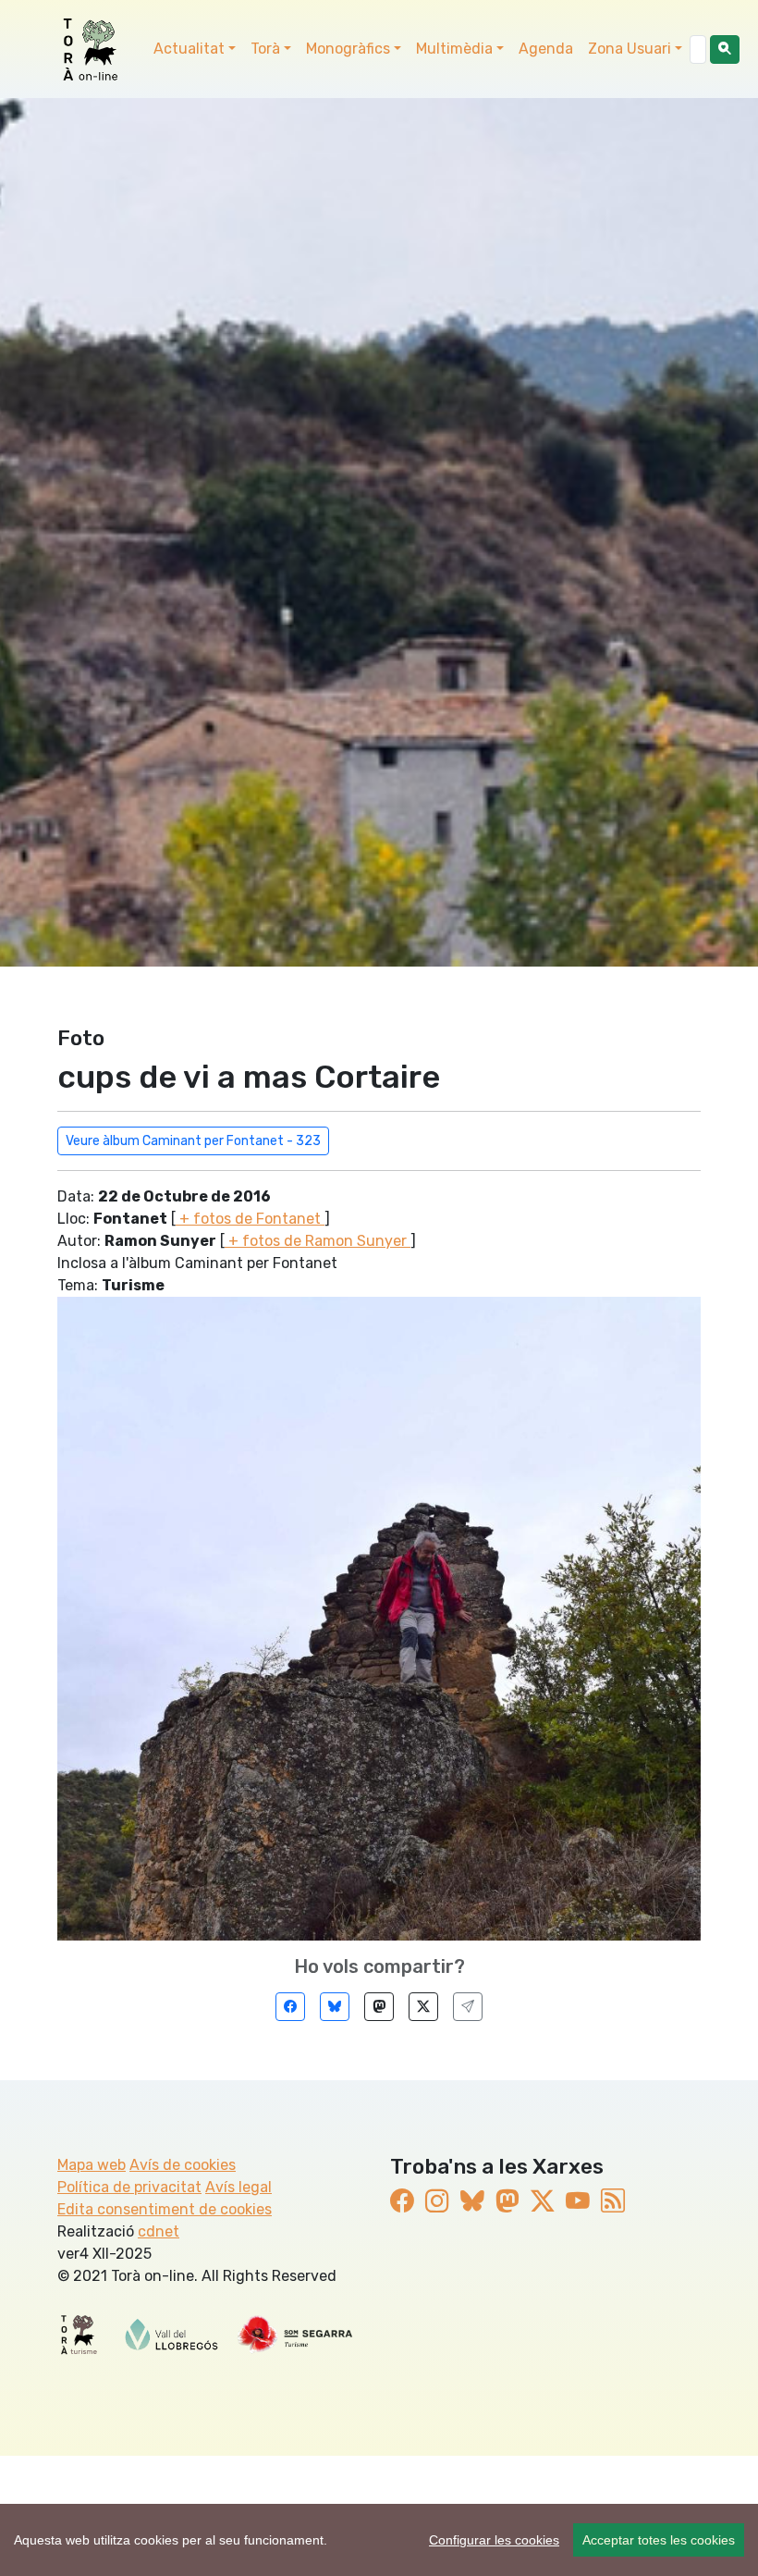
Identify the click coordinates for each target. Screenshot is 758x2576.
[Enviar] (468, 2007)
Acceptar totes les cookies (659, 2540)
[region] (379, 2540)
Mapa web (92, 2165)
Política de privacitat (129, 2187)
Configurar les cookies (494, 2540)
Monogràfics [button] (348, 49)
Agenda (546, 49)
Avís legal (238, 2187)
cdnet (159, 2231)
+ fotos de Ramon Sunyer (318, 1241)
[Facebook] (290, 2007)
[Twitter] (423, 2007)
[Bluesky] (335, 2007)
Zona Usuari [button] (630, 49)
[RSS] (613, 2201)
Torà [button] (265, 49)
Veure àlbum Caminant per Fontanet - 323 (193, 1141)
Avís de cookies (183, 2165)
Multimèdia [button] (454, 49)
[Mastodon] (379, 2007)
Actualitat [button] (189, 49)
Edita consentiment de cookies (165, 2209)
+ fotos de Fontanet (250, 1219)
